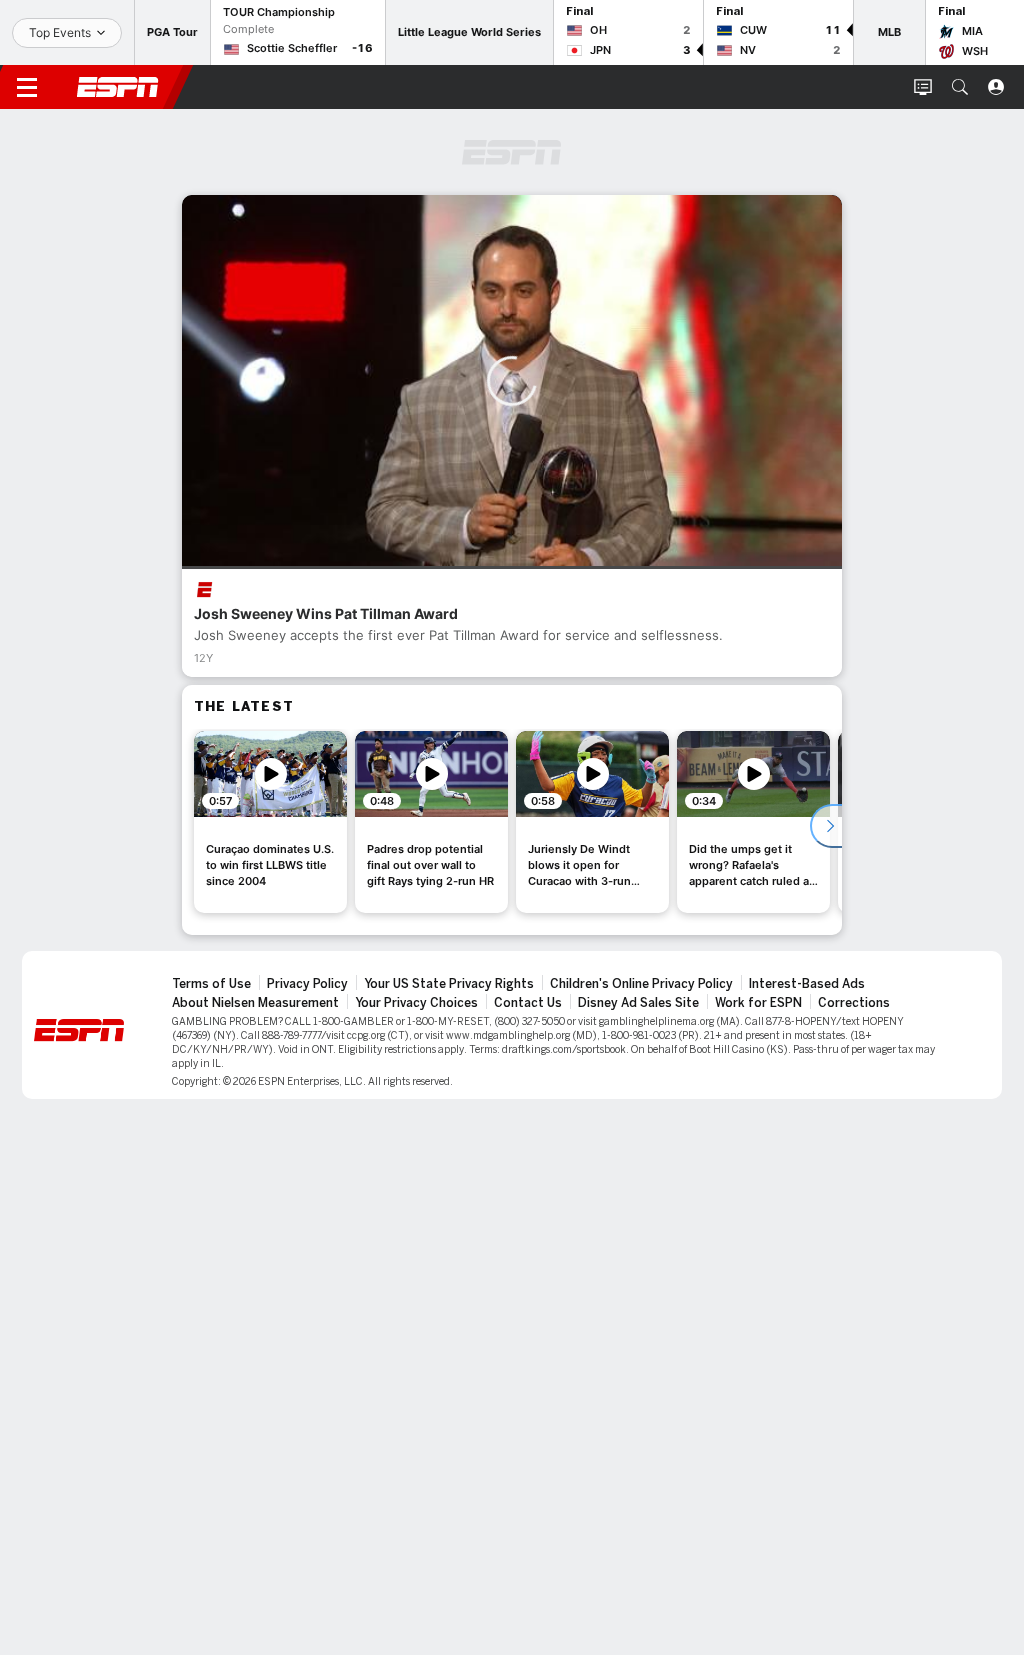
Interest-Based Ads (807, 984)
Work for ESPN (758, 1003)
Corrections (854, 1003)
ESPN (118, 87)
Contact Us (528, 1003)
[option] (270, 822)
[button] (960, 87)
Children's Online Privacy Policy (641, 984)
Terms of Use (211, 984)
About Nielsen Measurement (255, 1003)
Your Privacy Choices (416, 1003)
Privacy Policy (307, 984)
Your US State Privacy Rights (449, 984)
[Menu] (27, 87)
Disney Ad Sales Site (638, 1003)
